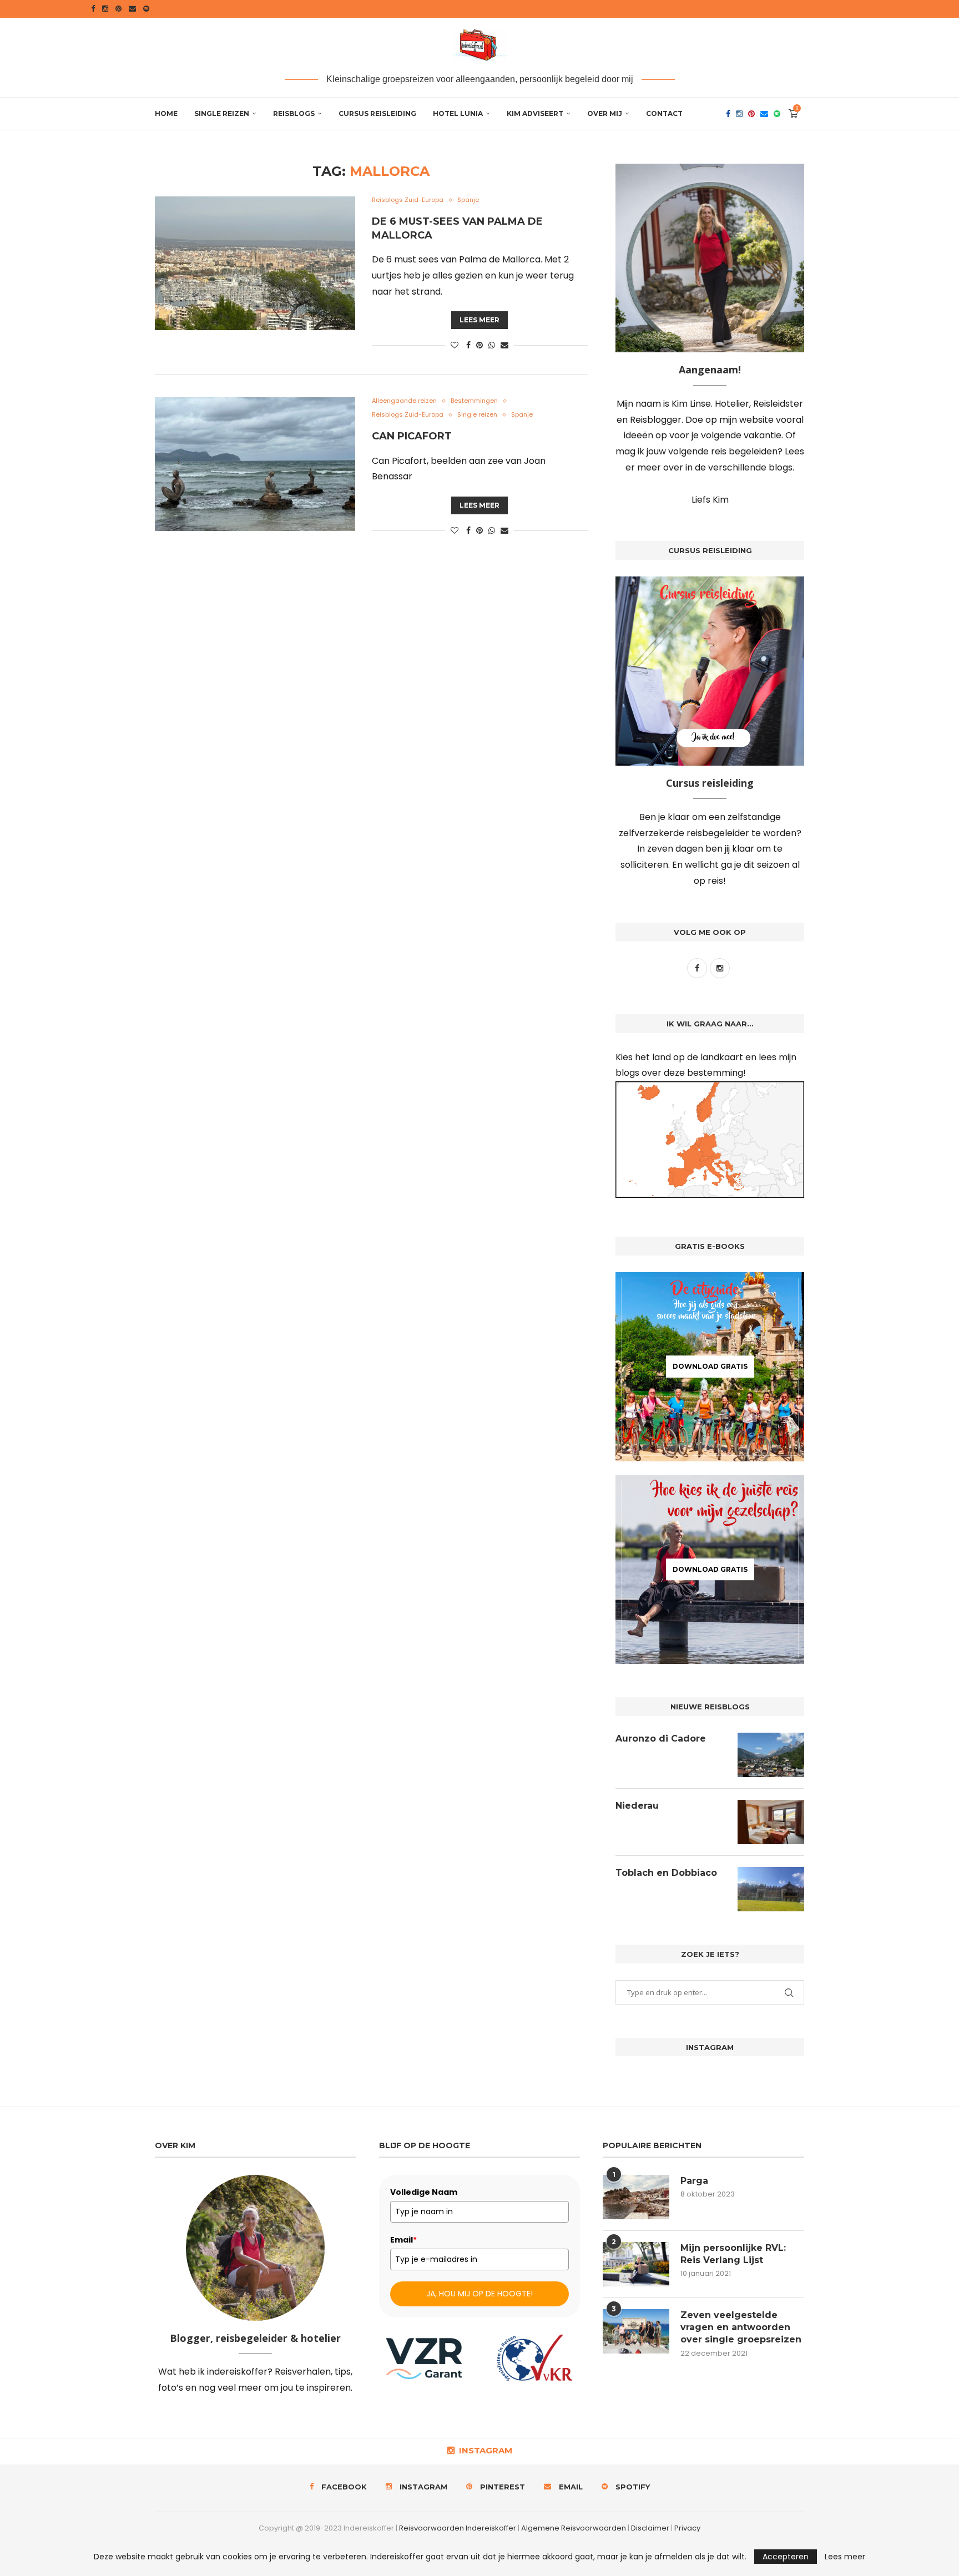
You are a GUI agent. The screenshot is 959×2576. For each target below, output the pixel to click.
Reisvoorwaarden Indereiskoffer (458, 2528)
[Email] (132, 9)
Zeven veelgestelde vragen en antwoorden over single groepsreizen (741, 2327)
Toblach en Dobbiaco (666, 1873)
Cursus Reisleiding (377, 113)
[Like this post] (455, 345)
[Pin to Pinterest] (479, 345)
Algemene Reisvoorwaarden (574, 2528)
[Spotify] (146, 9)
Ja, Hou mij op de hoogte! (479, 2294)
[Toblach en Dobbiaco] (771, 1889)
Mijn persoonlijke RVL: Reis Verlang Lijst (733, 2254)
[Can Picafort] (255, 464)
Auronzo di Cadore (661, 1739)
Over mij (605, 113)
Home (166, 113)
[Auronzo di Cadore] (771, 1755)
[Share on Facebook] (468, 345)
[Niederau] (771, 1822)
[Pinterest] (118, 9)
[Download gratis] (710, 1367)
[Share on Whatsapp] (492, 345)
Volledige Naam (424, 2192)
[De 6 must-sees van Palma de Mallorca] (255, 263)
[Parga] (636, 2197)
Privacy (687, 2528)
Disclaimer (650, 2528)
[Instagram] (105, 9)
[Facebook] (93, 9)
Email (403, 2240)
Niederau (637, 1806)
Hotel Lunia (458, 113)
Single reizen (222, 113)
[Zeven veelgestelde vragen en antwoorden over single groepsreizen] (636, 2331)
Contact (664, 113)
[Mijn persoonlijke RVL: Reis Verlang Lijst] (636, 2264)
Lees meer (479, 320)
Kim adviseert (535, 113)
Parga (694, 2181)
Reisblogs (294, 113)
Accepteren (786, 2557)
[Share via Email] (504, 345)
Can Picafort (412, 436)
